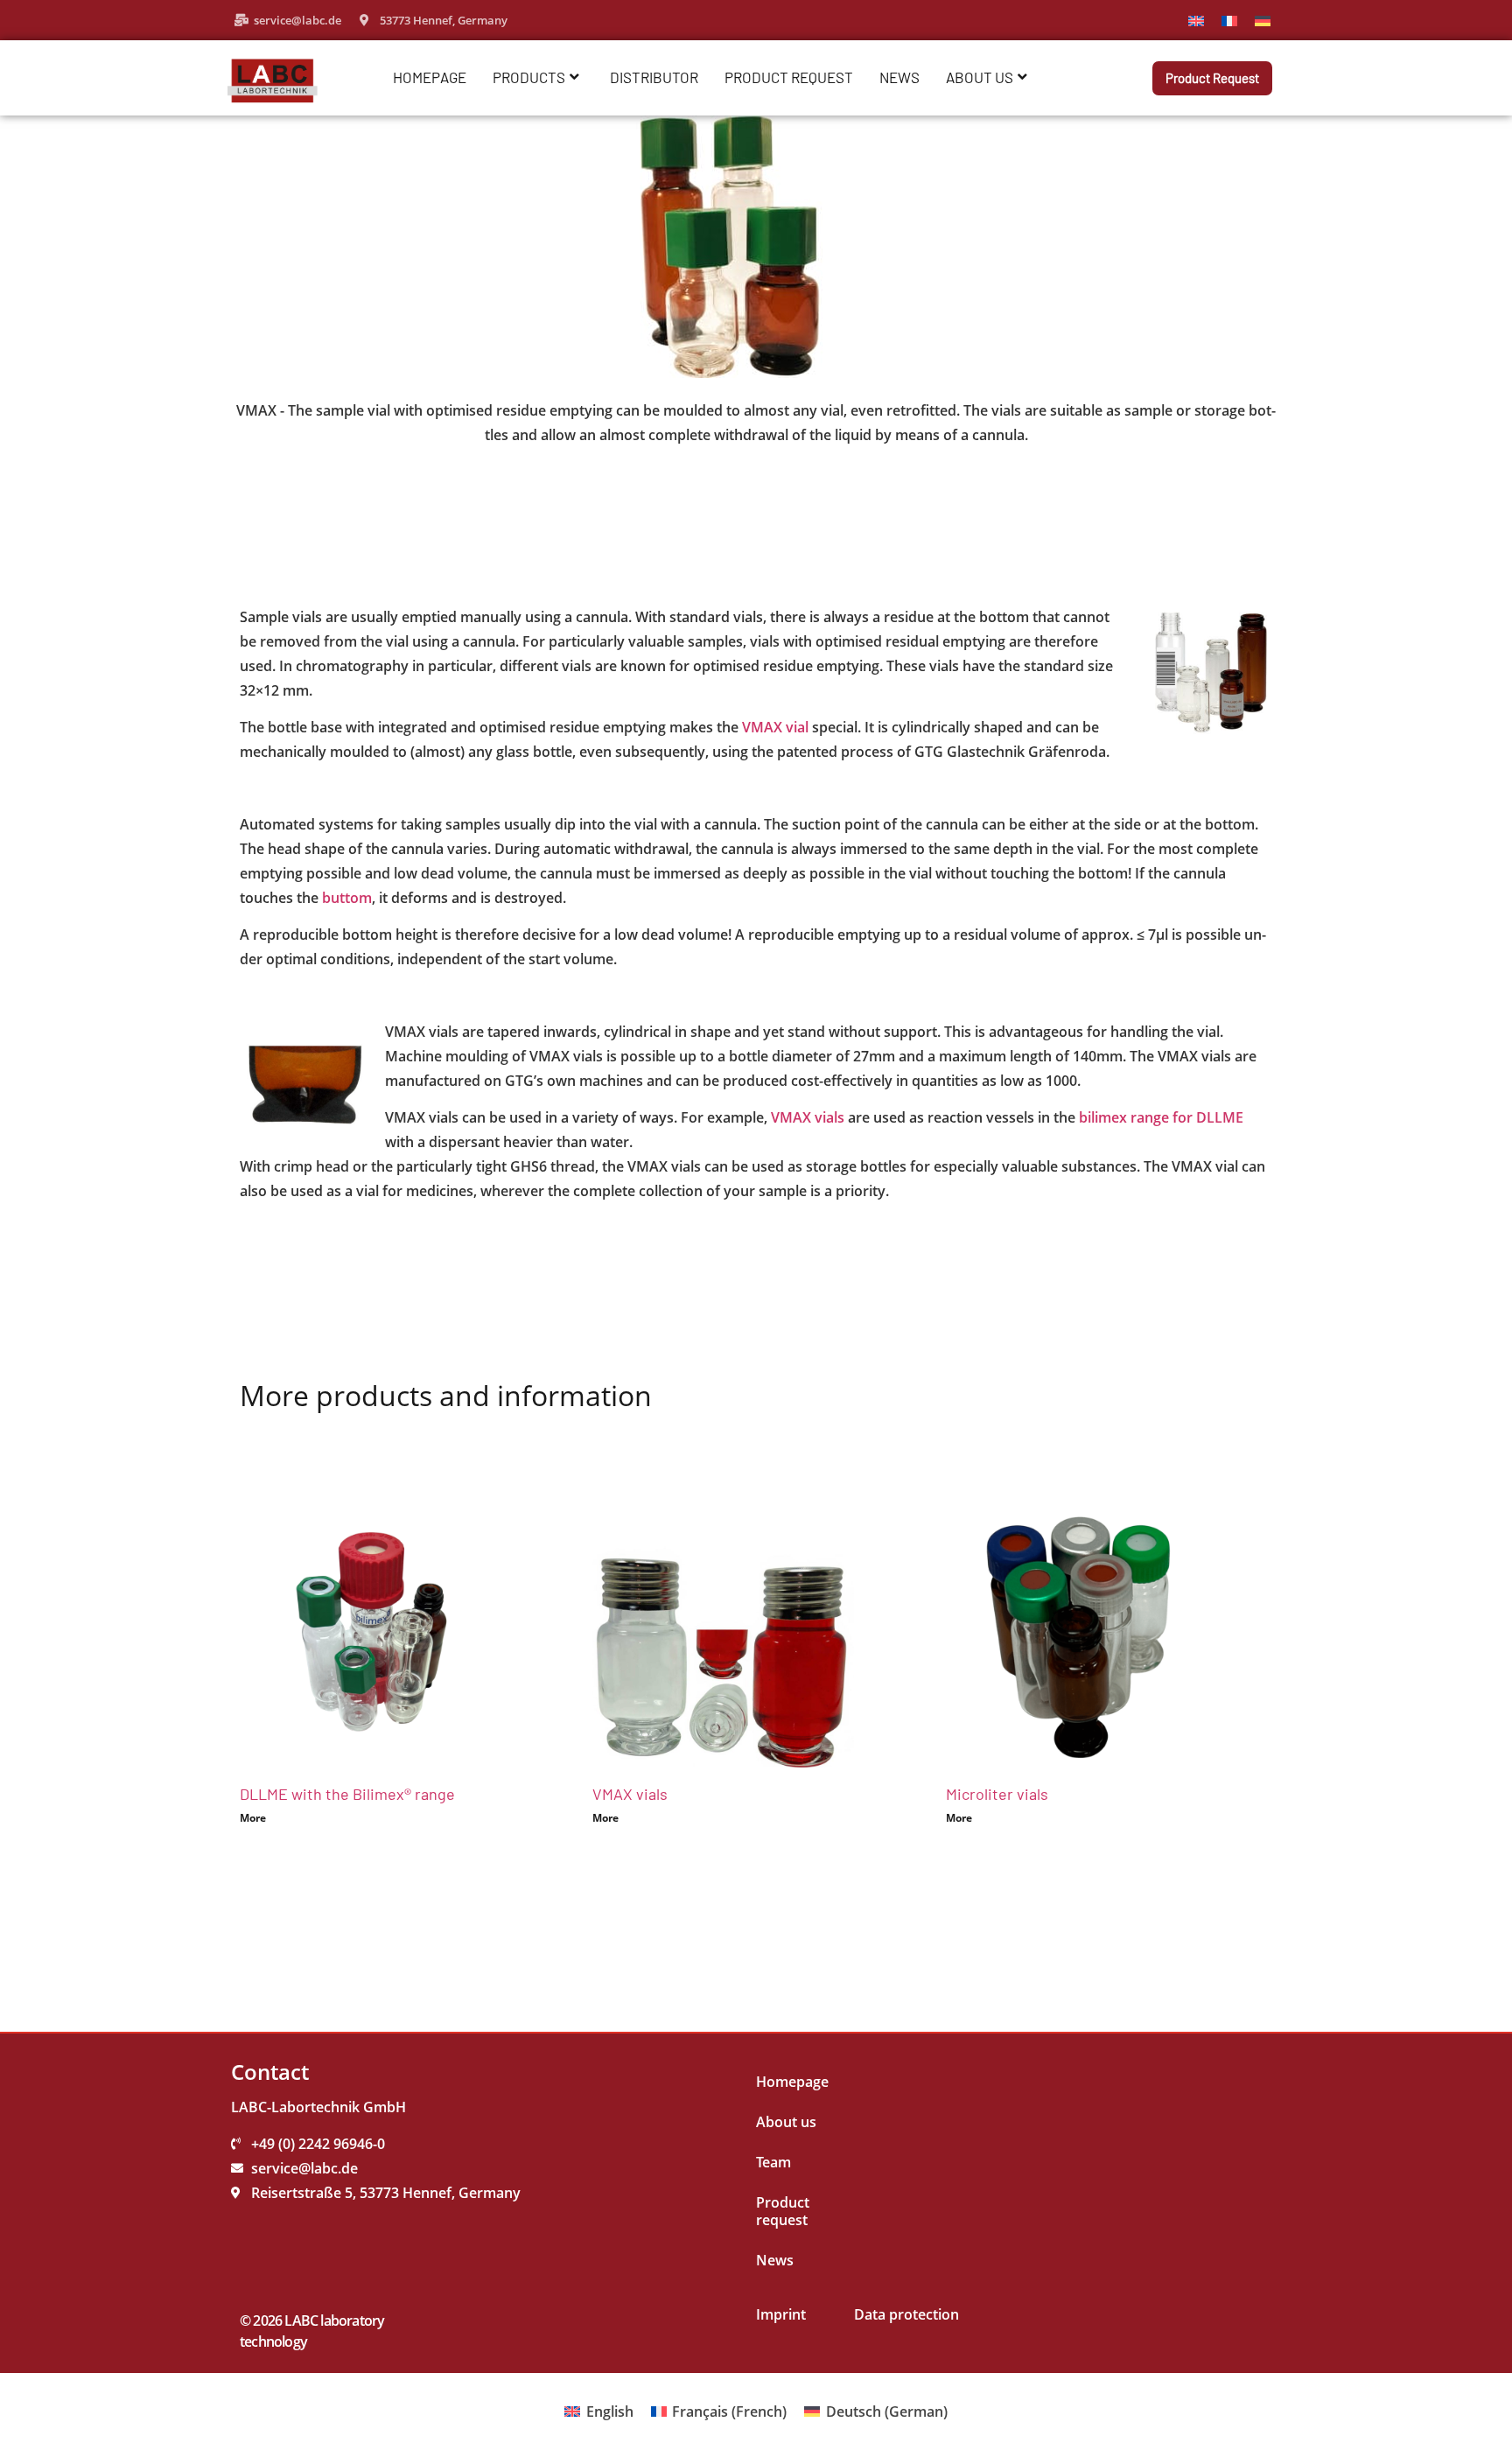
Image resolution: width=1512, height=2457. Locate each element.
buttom (347, 898)
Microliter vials (997, 1794)
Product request (789, 77)
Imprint (781, 2314)
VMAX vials (808, 1117)
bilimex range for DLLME (1161, 1117)
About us (980, 77)
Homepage (430, 77)
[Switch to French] (1229, 20)
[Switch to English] (1196, 20)
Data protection (906, 2314)
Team (773, 2162)
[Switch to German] (1263, 20)
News (899, 77)
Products (529, 77)
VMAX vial (775, 727)
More (253, 1818)
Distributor (654, 77)
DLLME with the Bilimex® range (347, 1794)
